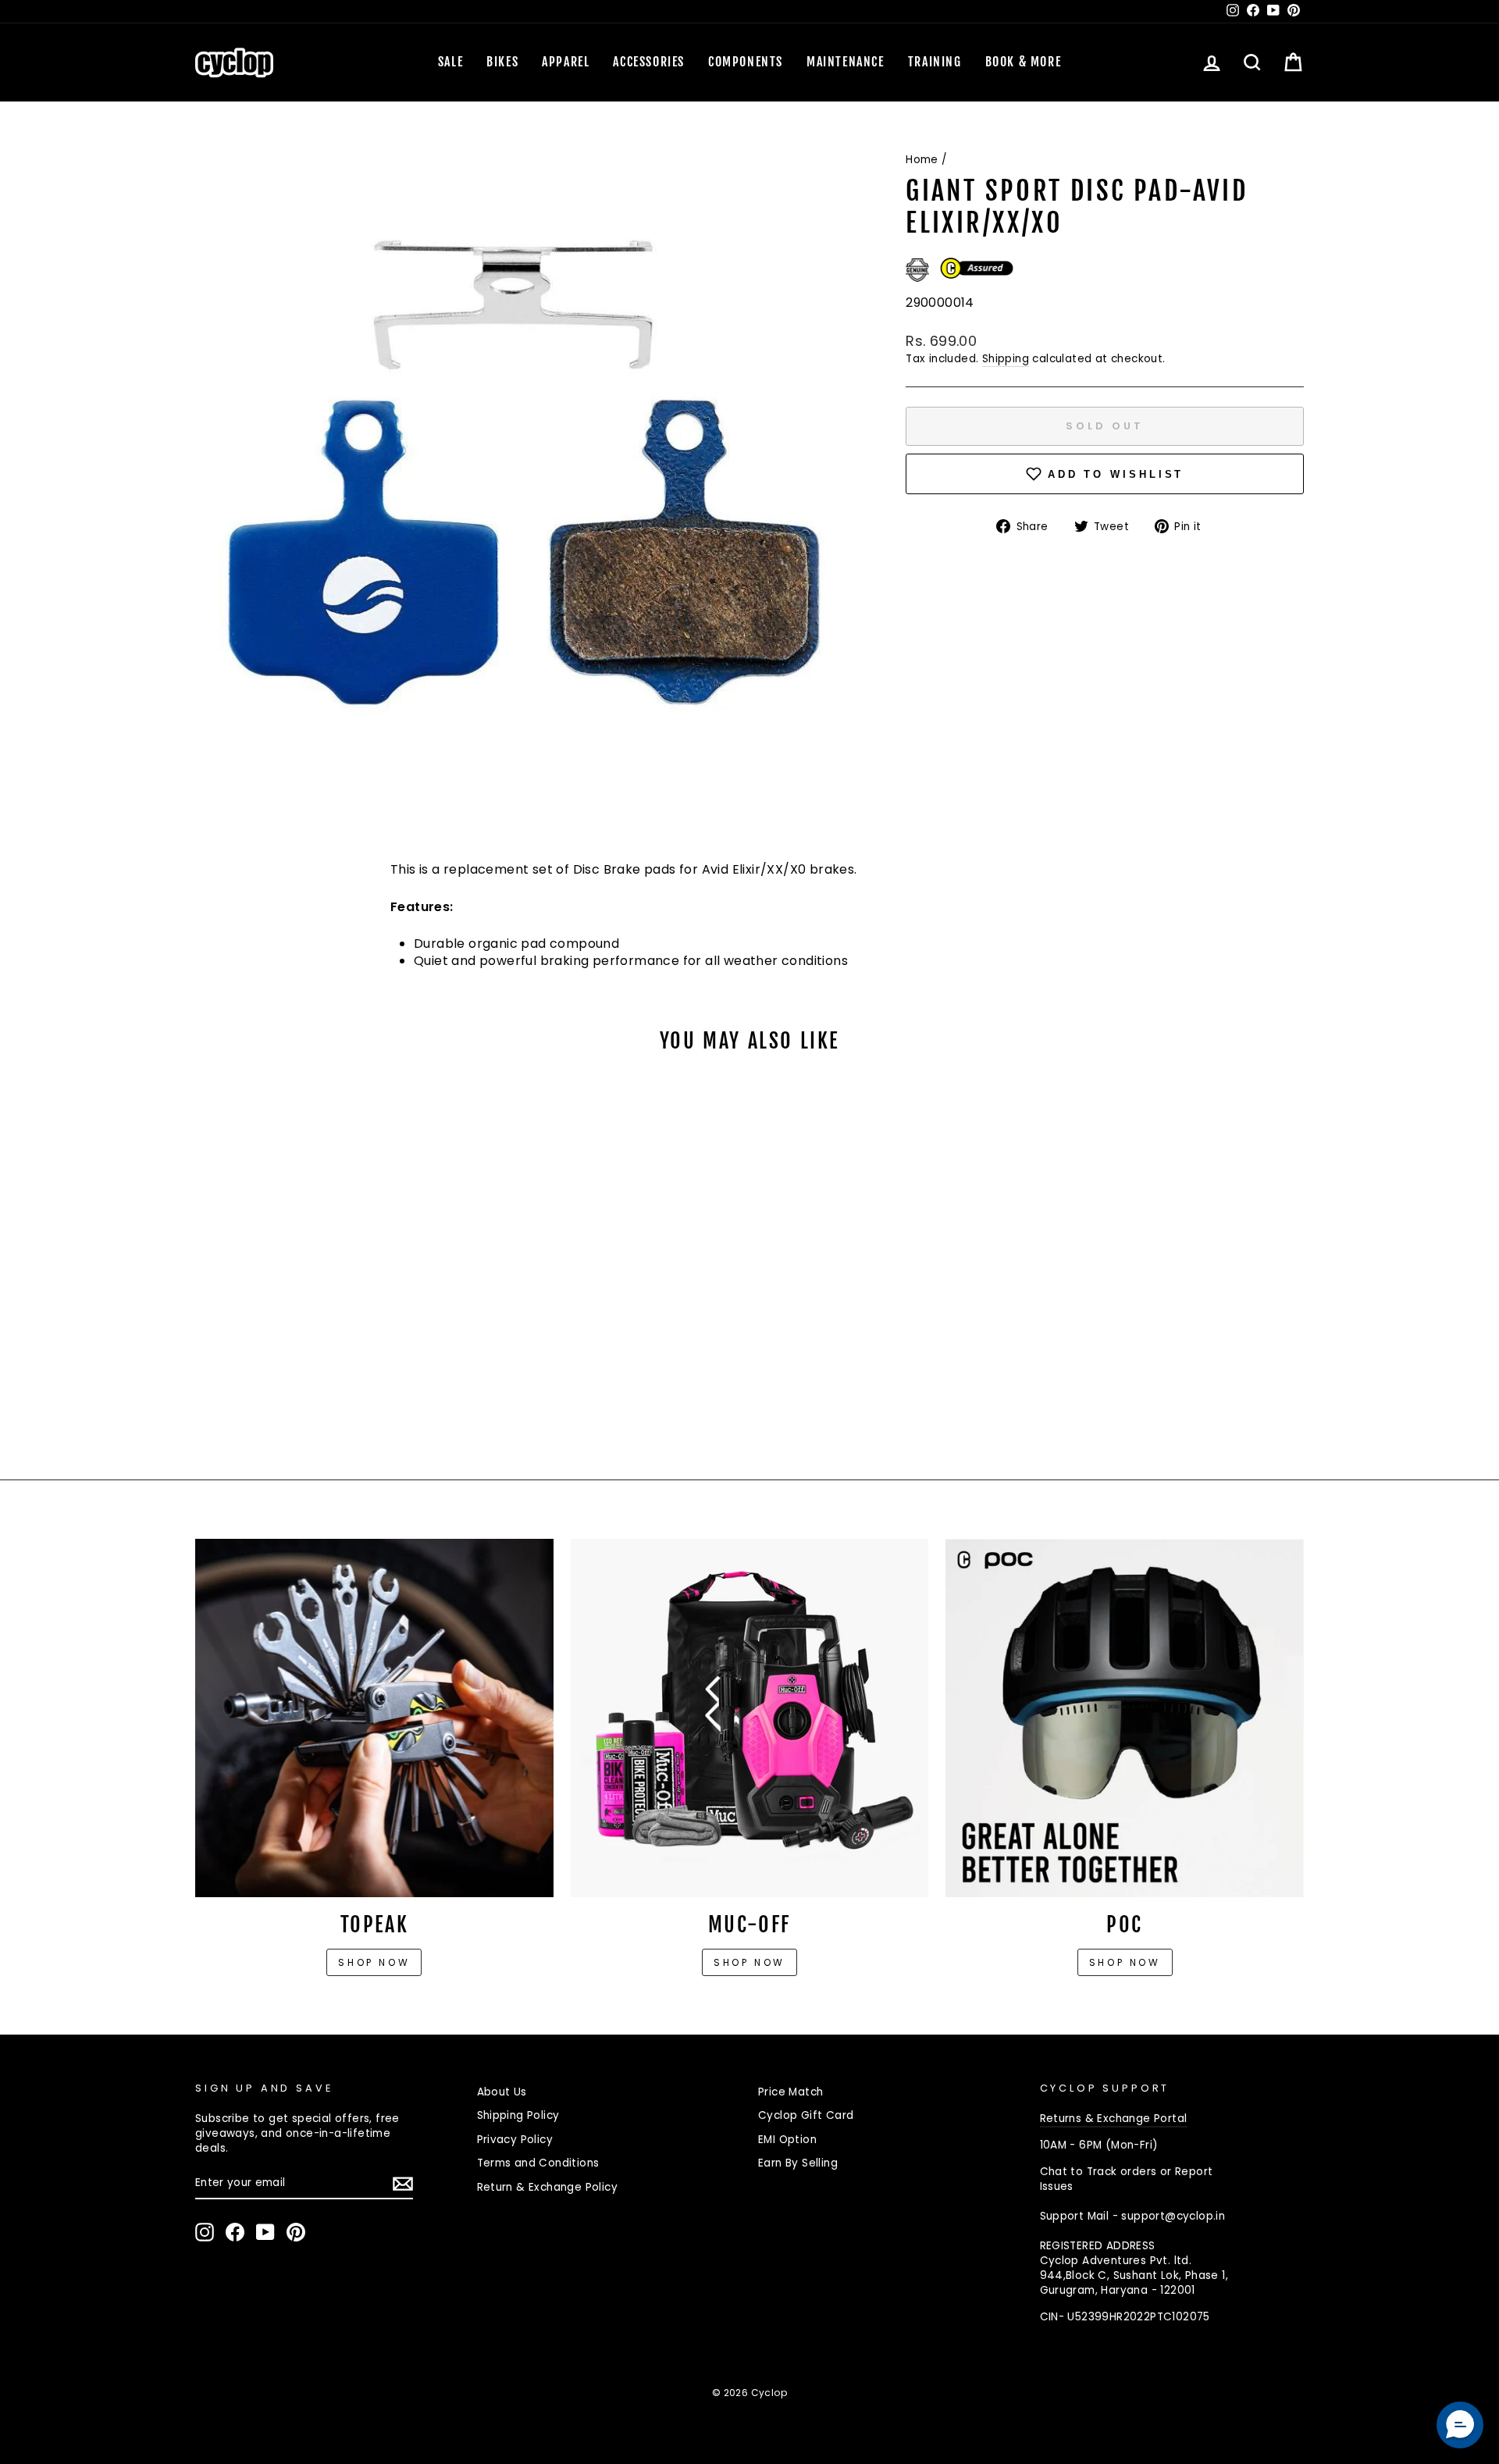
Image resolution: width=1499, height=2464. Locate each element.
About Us (502, 2092)
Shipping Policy (518, 2115)
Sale (450, 62)
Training (935, 62)
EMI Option (787, 2140)
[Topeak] (374, 1718)
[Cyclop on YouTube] (265, 2232)
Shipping (1006, 359)
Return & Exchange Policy (548, 2187)
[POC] (1125, 1718)
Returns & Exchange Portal (1114, 2119)
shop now (1125, 1962)
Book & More (1024, 62)
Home (922, 160)
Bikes (502, 62)
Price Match (790, 2092)
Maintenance (846, 62)
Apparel (566, 62)
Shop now (374, 1962)
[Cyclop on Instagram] (205, 2232)
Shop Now (749, 1962)
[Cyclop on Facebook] (235, 2232)
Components (746, 62)
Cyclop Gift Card (806, 2115)
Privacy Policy (515, 2140)
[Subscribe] (403, 2184)
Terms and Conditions (538, 2163)
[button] (1460, 2425)
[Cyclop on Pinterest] (296, 2232)
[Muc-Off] (750, 1718)
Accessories (649, 62)
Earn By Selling (798, 2163)
